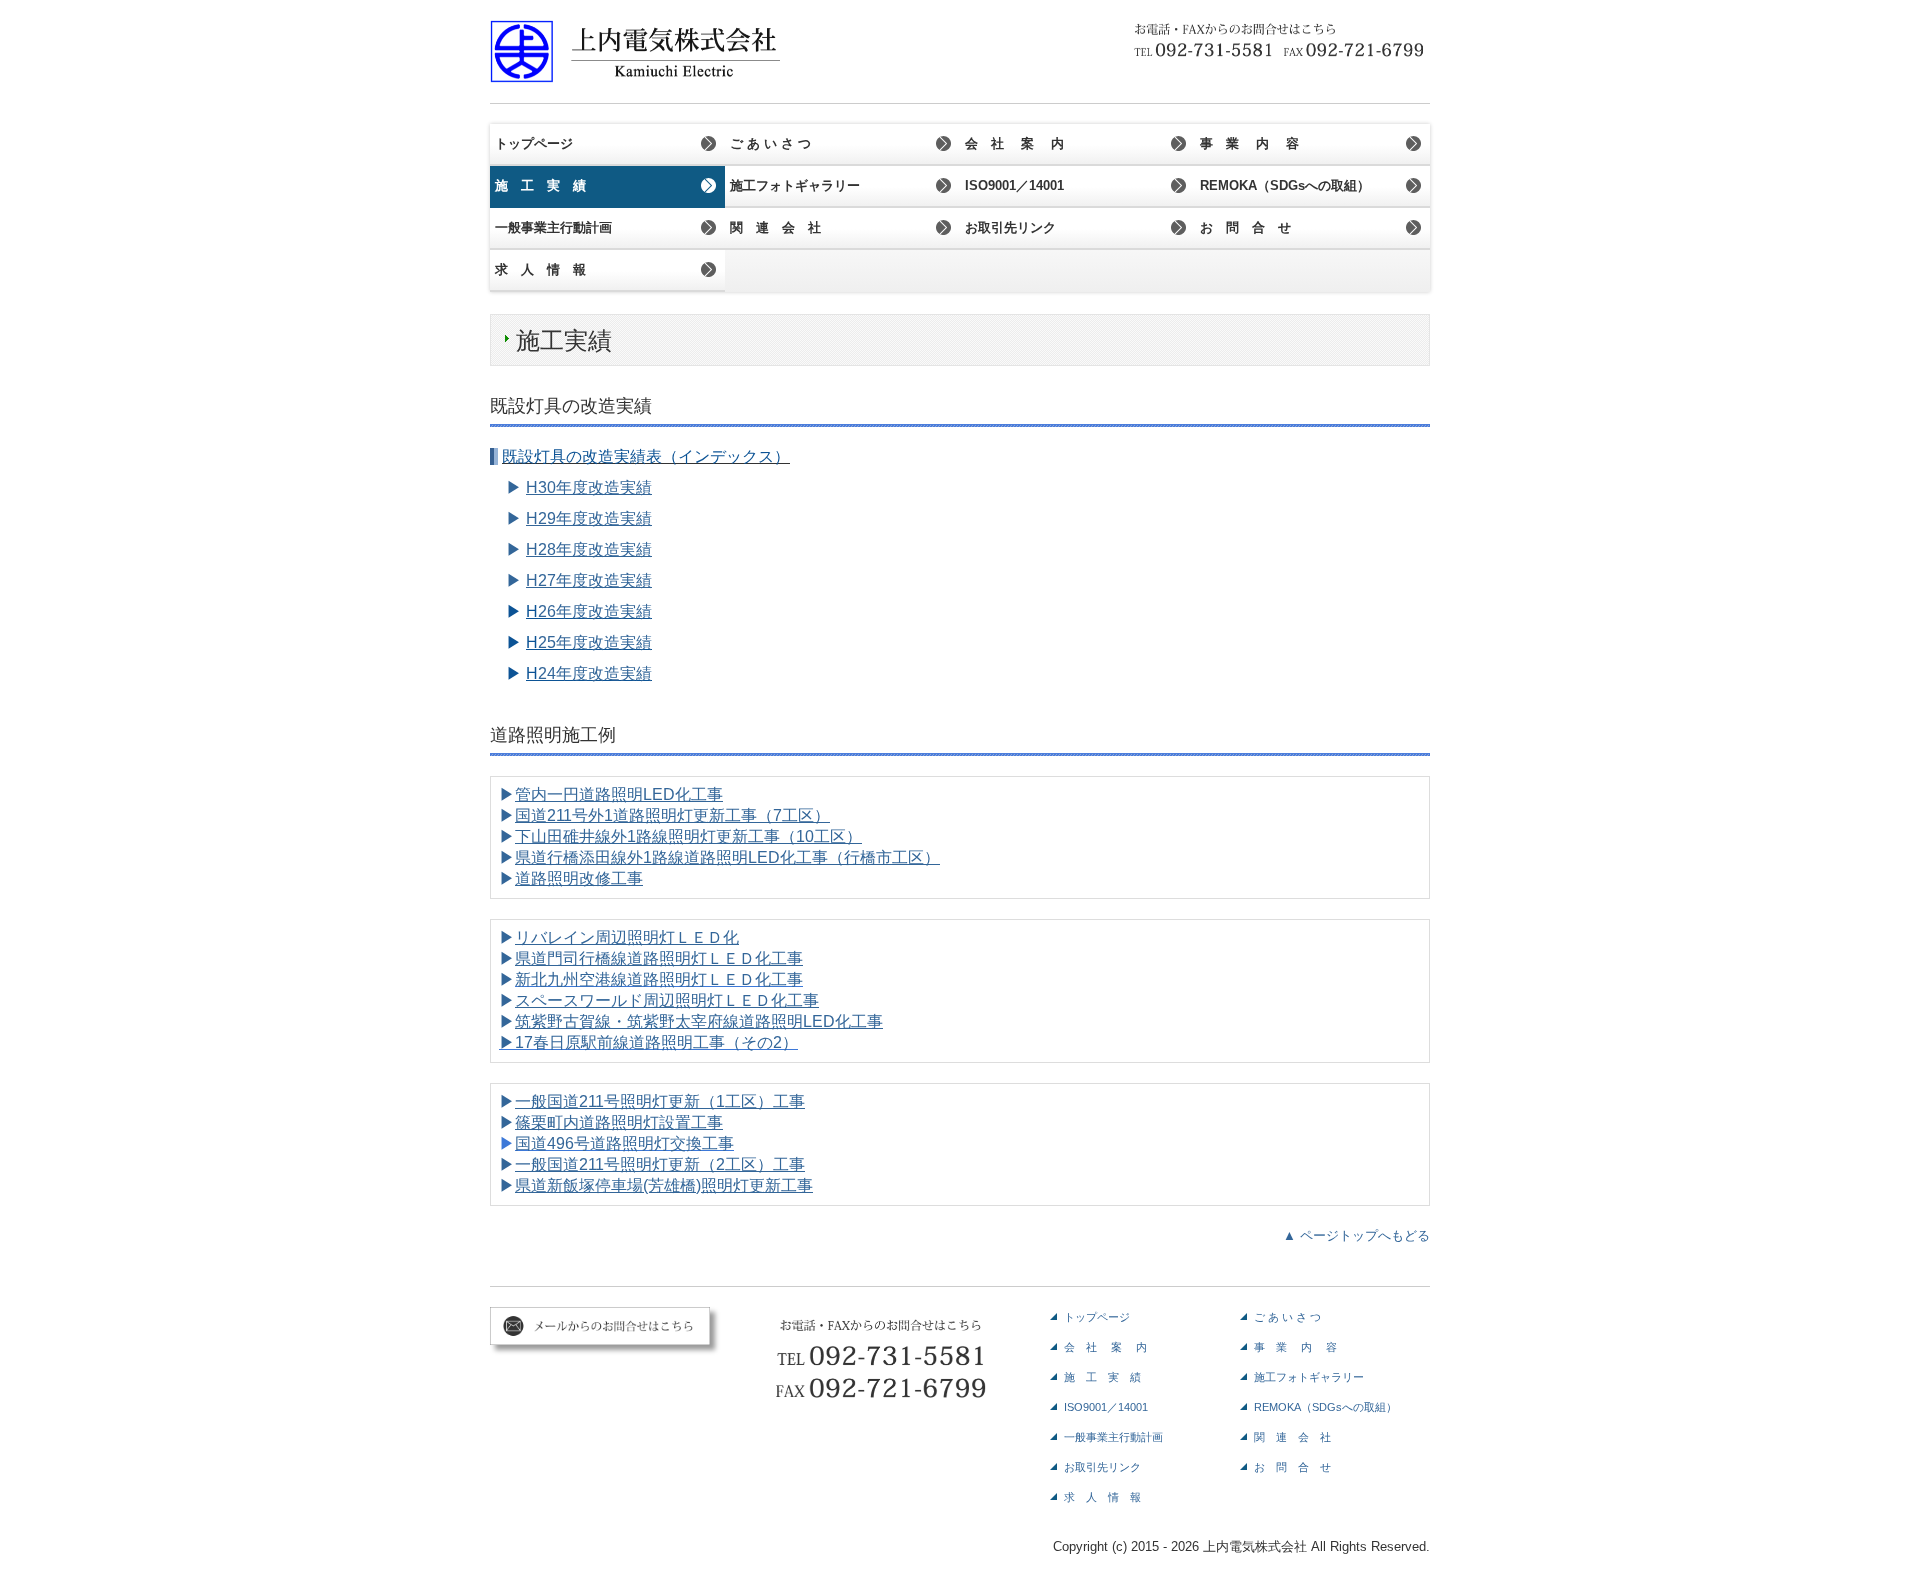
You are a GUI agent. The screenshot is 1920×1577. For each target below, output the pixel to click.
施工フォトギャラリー (795, 185)
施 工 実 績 (540, 185)
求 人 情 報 (540, 269)
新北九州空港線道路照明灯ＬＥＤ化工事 (659, 979)
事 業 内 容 (1249, 143)
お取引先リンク (1010, 227)
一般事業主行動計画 (553, 227)
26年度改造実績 (595, 611)
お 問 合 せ (1245, 227)
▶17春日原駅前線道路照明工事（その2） (648, 1042)
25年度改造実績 (595, 642)
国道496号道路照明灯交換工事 (624, 1143)
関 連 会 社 (775, 227)
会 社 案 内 (1014, 143)
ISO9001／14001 (1014, 185)
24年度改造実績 (595, 673)
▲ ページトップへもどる (1356, 1235)
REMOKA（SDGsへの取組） (1285, 185)
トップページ (534, 143)
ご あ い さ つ (770, 143)
